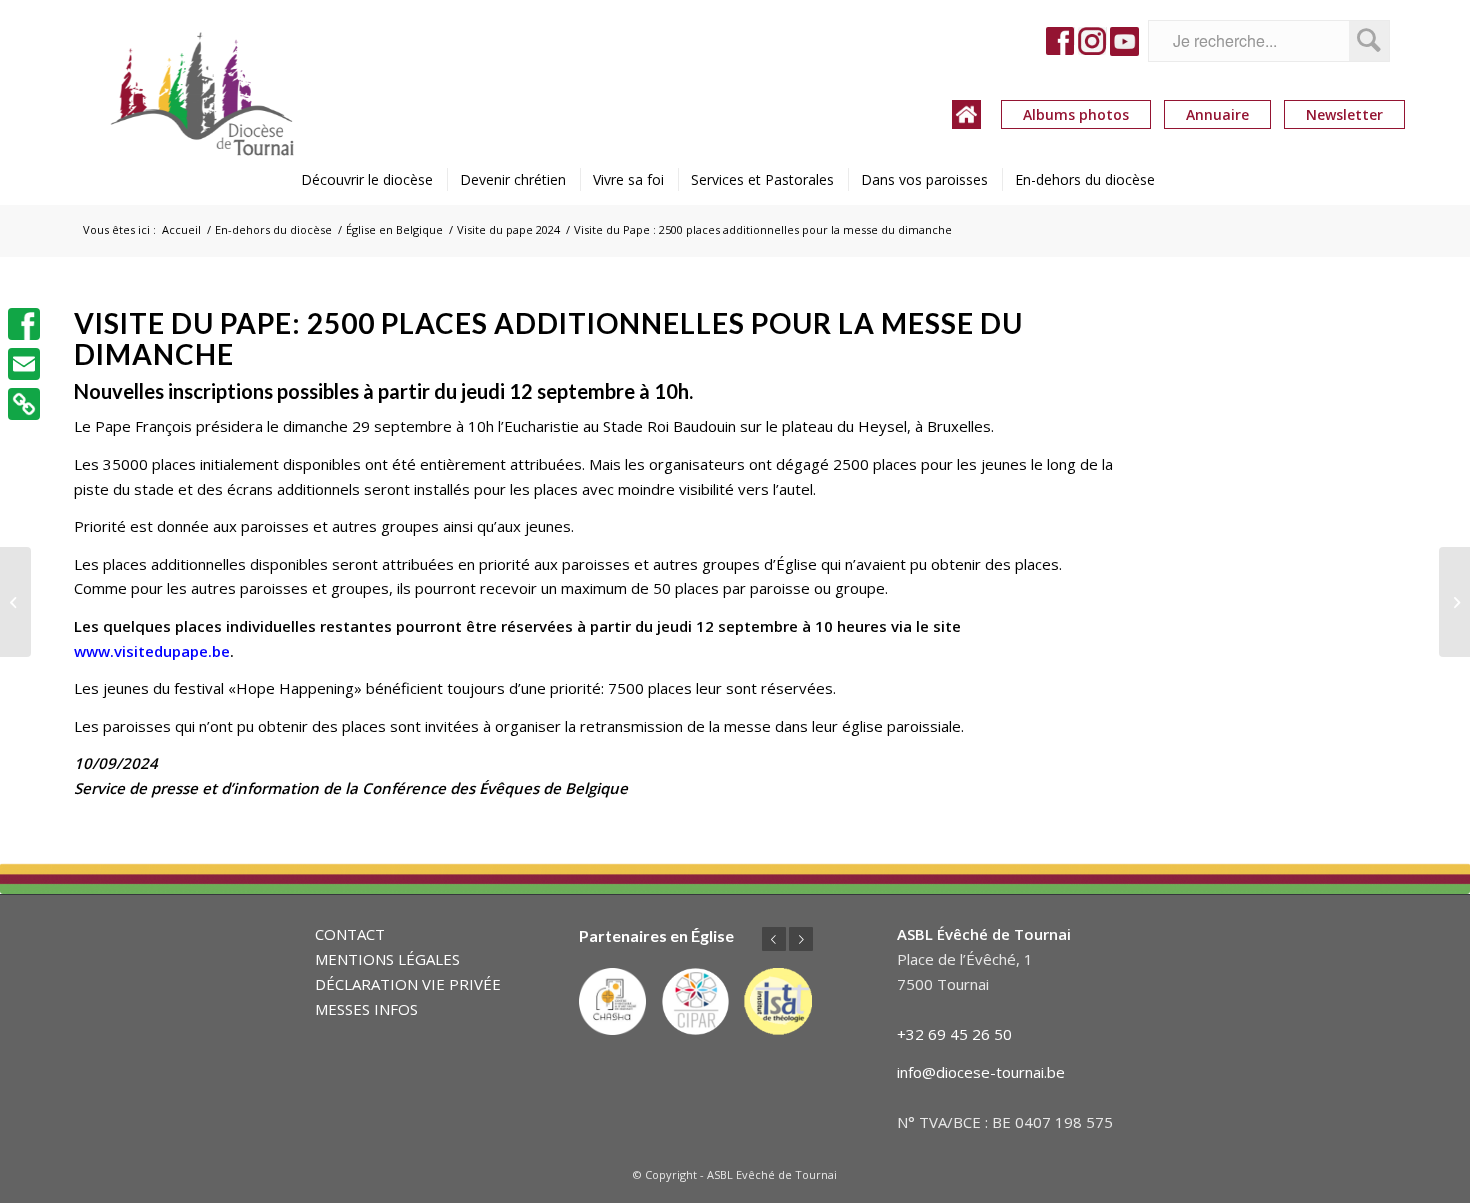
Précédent (774, 939)
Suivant (801, 939)
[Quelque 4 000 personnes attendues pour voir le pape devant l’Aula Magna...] (1454, 602)
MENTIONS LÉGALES (387, 959)
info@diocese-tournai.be (981, 1072)
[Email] (24, 364)
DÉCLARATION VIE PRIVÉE (408, 984)
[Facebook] (24, 324)
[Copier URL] (24, 404)
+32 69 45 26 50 (954, 1034)
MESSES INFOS (366, 1009)
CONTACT (350, 934)
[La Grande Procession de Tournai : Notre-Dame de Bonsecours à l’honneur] (15, 602)
